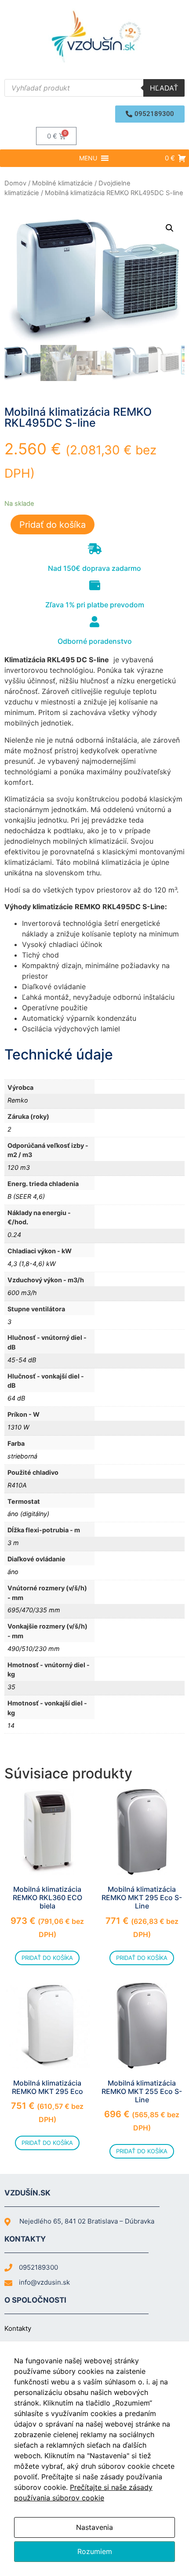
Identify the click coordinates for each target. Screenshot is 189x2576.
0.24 (14, 1235)
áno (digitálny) (28, 1514)
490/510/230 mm (34, 1649)
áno (13, 1572)
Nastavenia (94, 2527)
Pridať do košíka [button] (47, 1958)
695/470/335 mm (34, 1610)
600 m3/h (22, 1293)
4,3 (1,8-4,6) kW (32, 1264)
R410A (17, 1485)
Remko (18, 1100)
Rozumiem (95, 2551)
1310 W (18, 1427)
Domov (15, 183)
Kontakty (18, 2328)
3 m (13, 1543)
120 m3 (19, 1167)
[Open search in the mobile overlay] (94, 88)
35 (11, 1687)
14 (11, 1725)
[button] (150, 114)
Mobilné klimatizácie (62, 183)
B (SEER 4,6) (26, 1196)
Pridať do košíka (53, 525)
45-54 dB (22, 1360)
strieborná (22, 1456)
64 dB (16, 1398)
